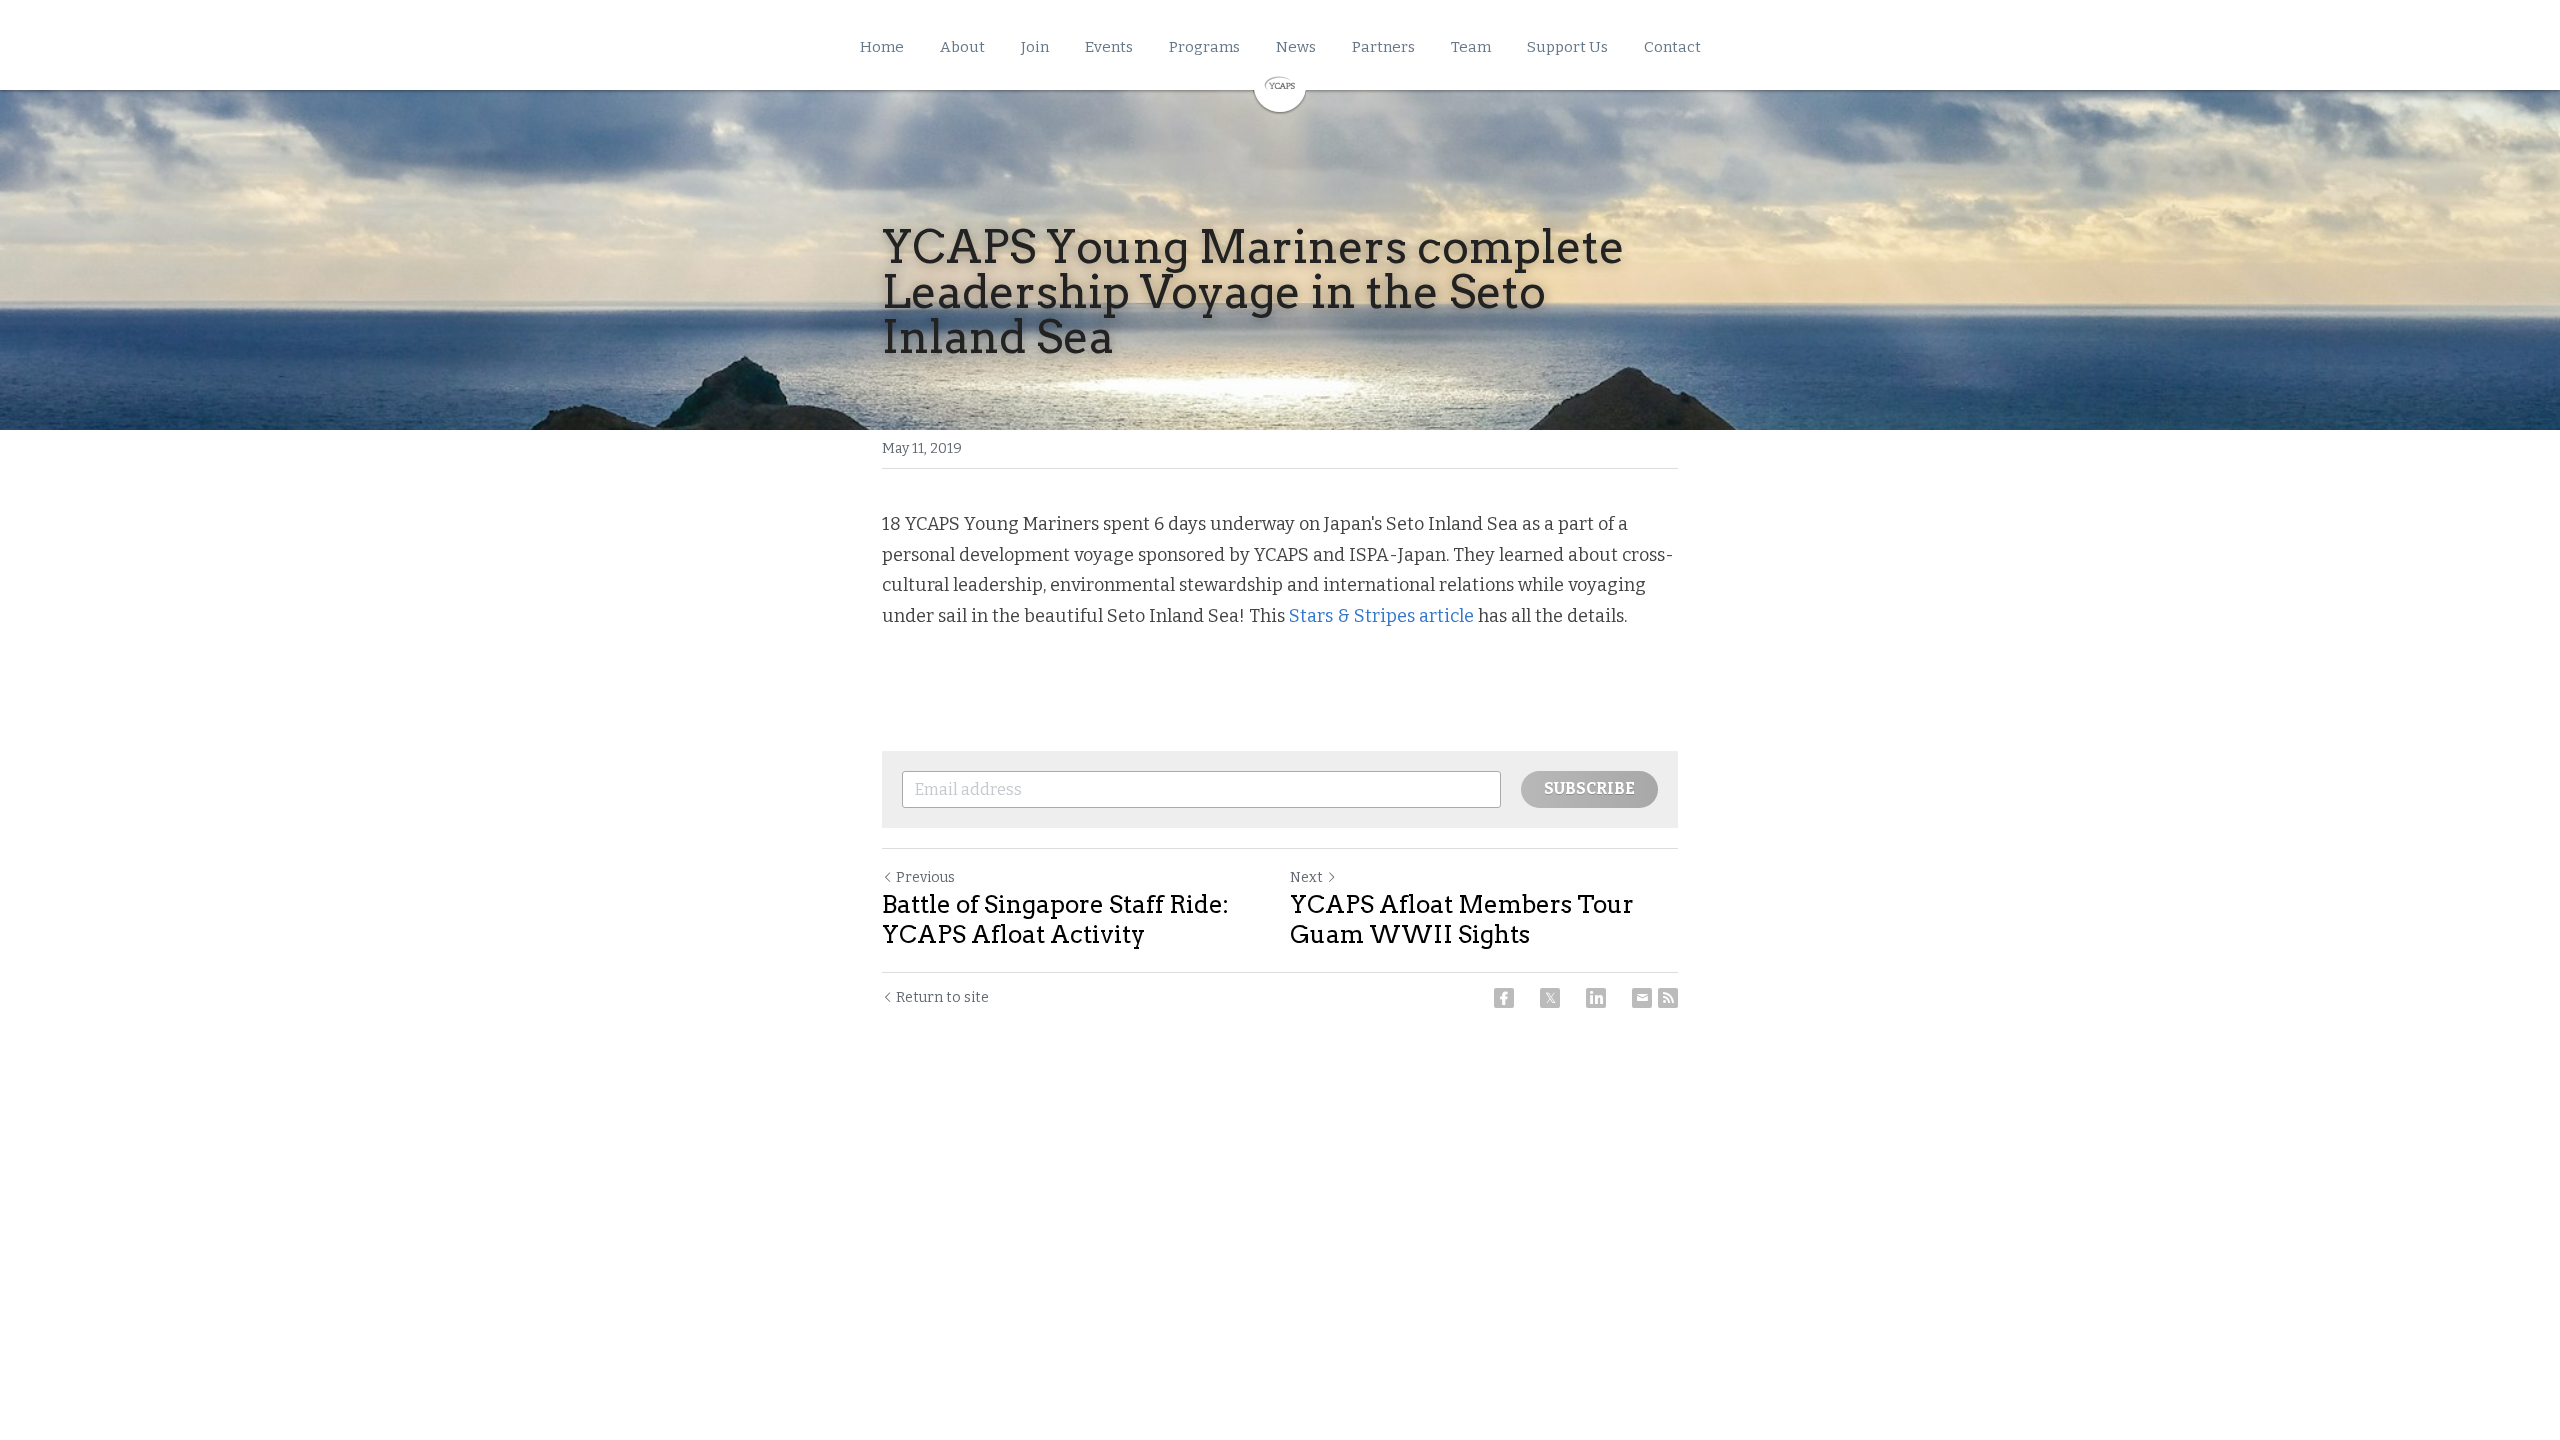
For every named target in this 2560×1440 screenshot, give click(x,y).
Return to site (942, 997)
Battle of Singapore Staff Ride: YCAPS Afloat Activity (1055, 919)
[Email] (1642, 998)
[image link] (1280, 83)
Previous (925, 877)
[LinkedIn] (1596, 998)
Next (1306, 877)
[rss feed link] (1668, 998)
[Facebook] (1504, 998)
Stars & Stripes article (1383, 616)
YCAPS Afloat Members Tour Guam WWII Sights (1462, 919)
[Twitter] (1550, 998)
